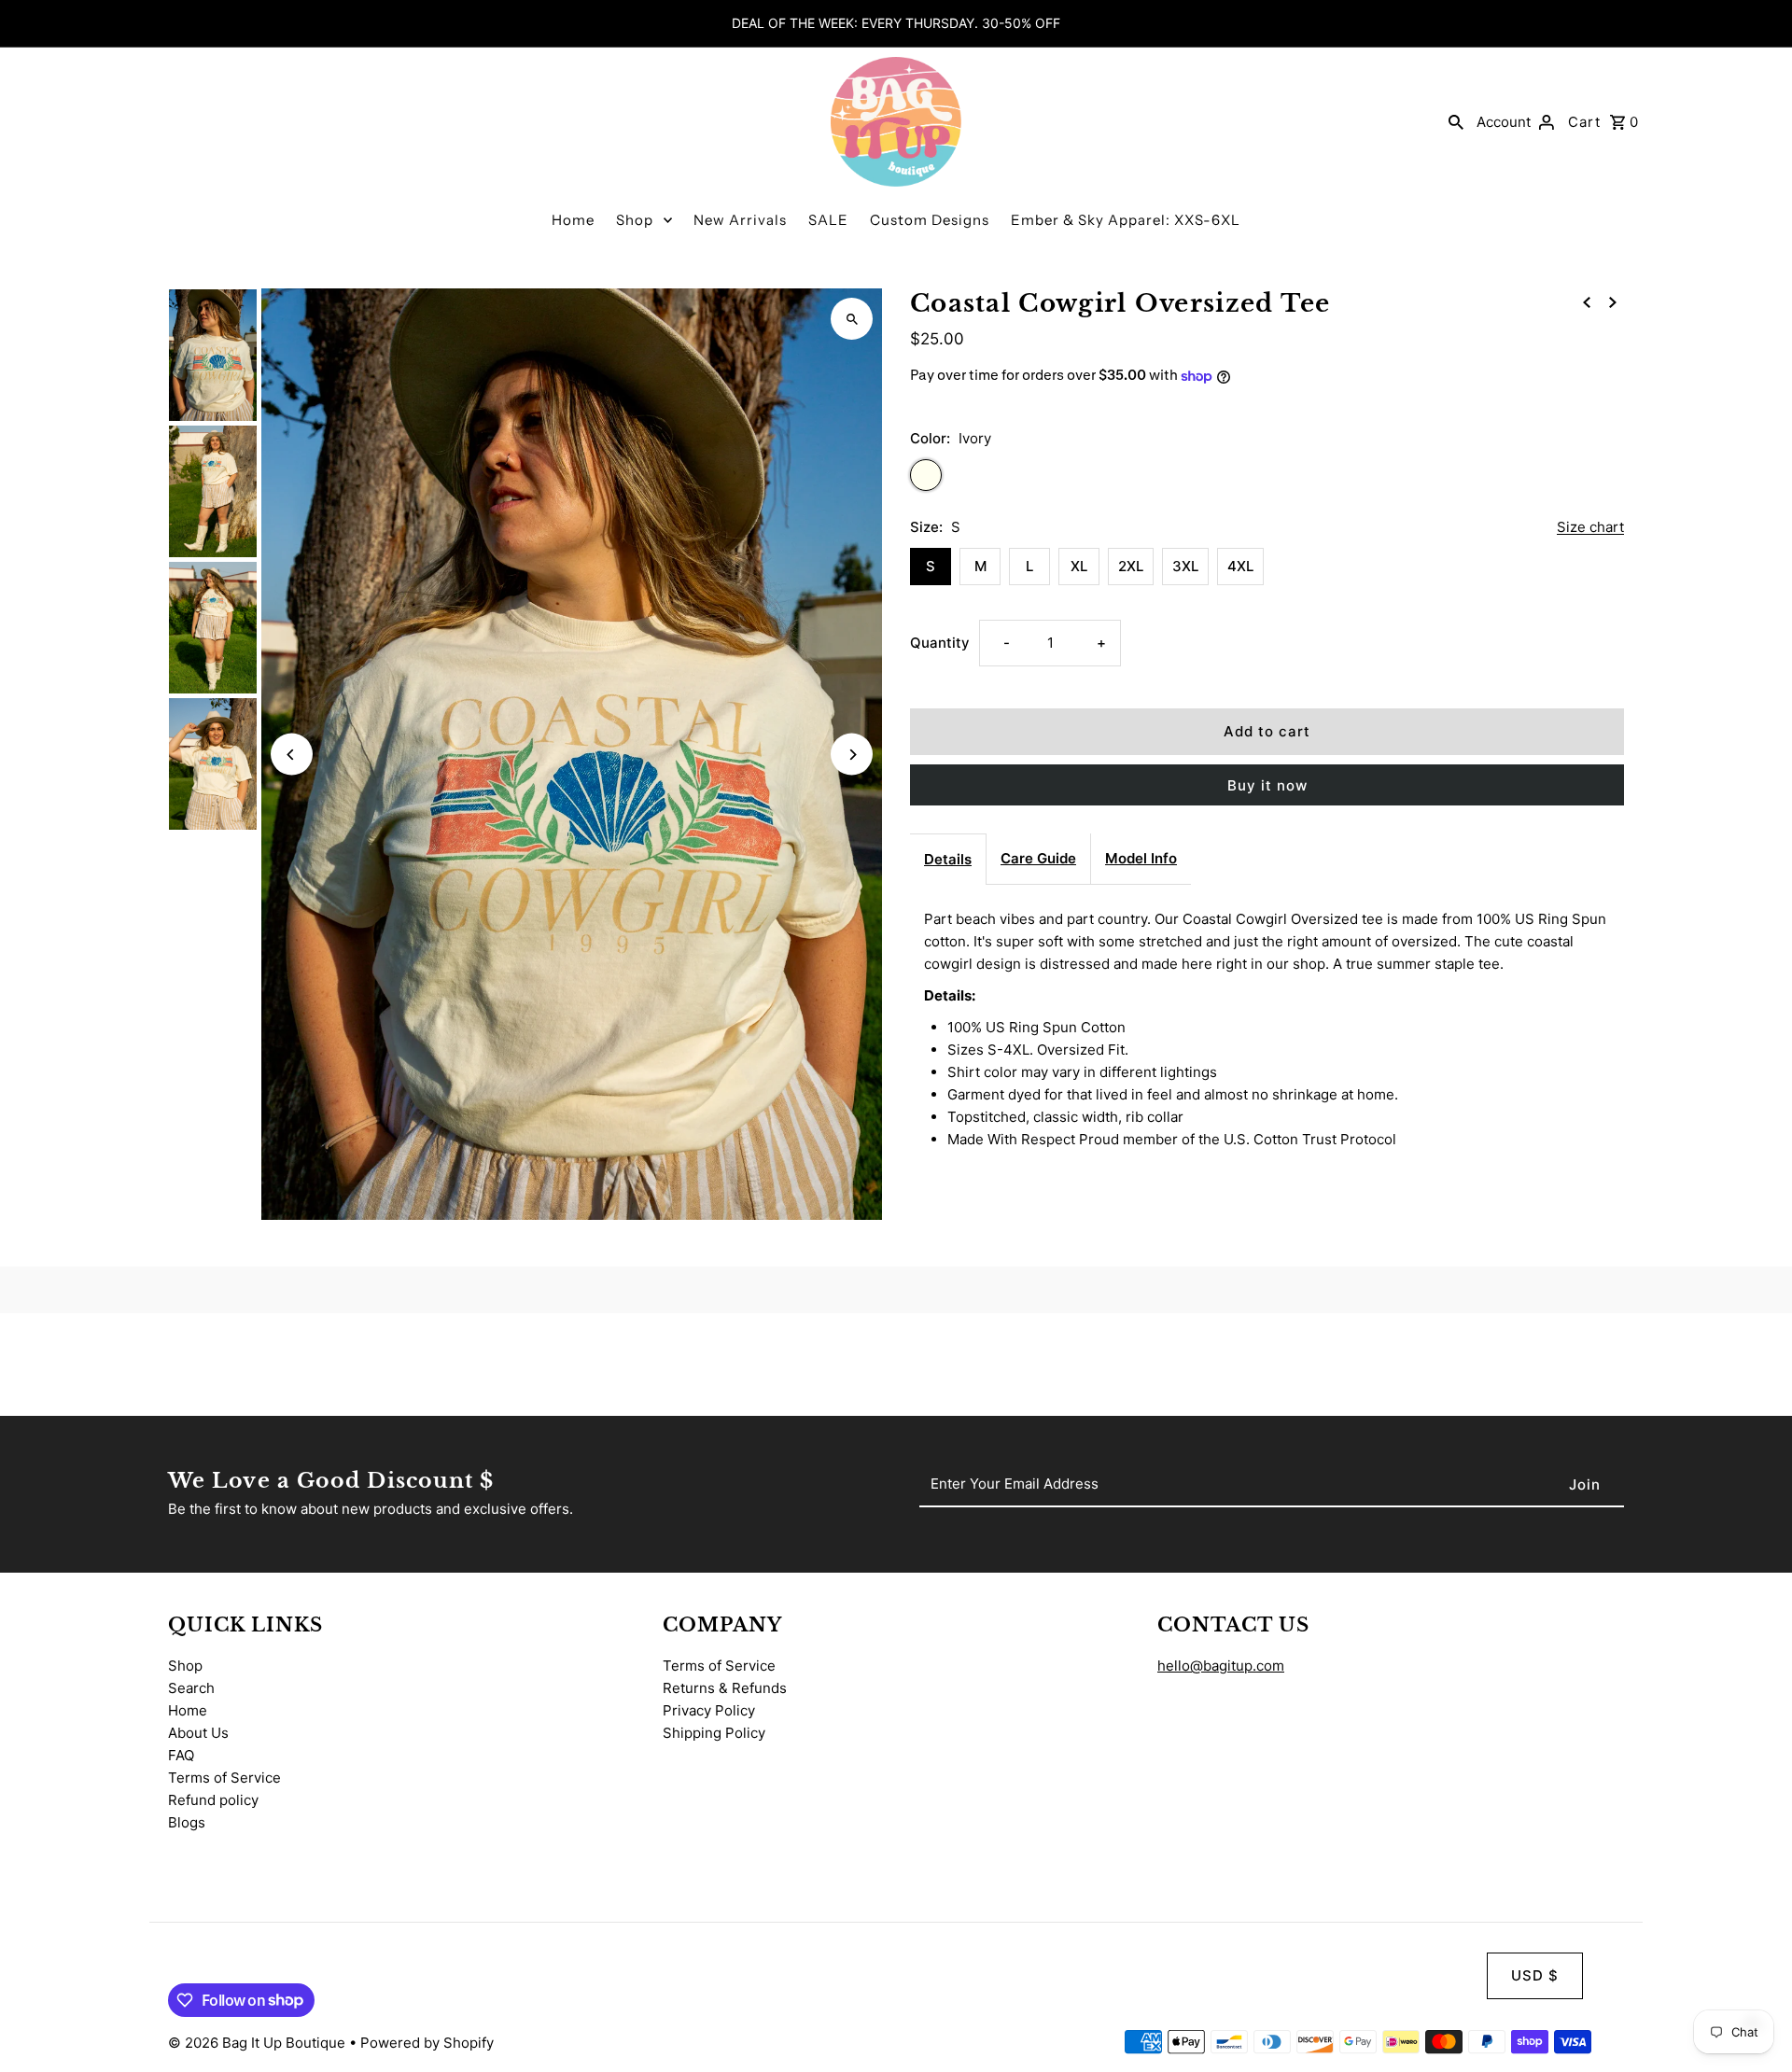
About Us (198, 1733)
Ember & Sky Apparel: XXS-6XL (1126, 220)
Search (191, 1688)
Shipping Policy (714, 1733)
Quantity (940, 643)
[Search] (1456, 121)
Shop (635, 220)
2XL (1131, 566)
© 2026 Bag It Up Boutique (259, 2043)
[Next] (852, 755)
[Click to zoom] (852, 319)
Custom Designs (930, 220)
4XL (1240, 566)
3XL (1185, 566)
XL (1079, 566)
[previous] (1587, 301)
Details (948, 859)
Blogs (187, 1822)
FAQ (181, 1755)
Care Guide (1038, 858)
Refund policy (213, 1800)
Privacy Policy (709, 1710)
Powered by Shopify (427, 2043)
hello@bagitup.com (1221, 1666)
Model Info (1141, 858)
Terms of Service (224, 1778)
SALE (828, 220)
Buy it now (1267, 785)
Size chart (1590, 527)
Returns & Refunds (725, 1688)
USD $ (1535, 1975)
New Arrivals (740, 220)
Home (573, 220)
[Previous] (292, 755)
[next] (1613, 301)
